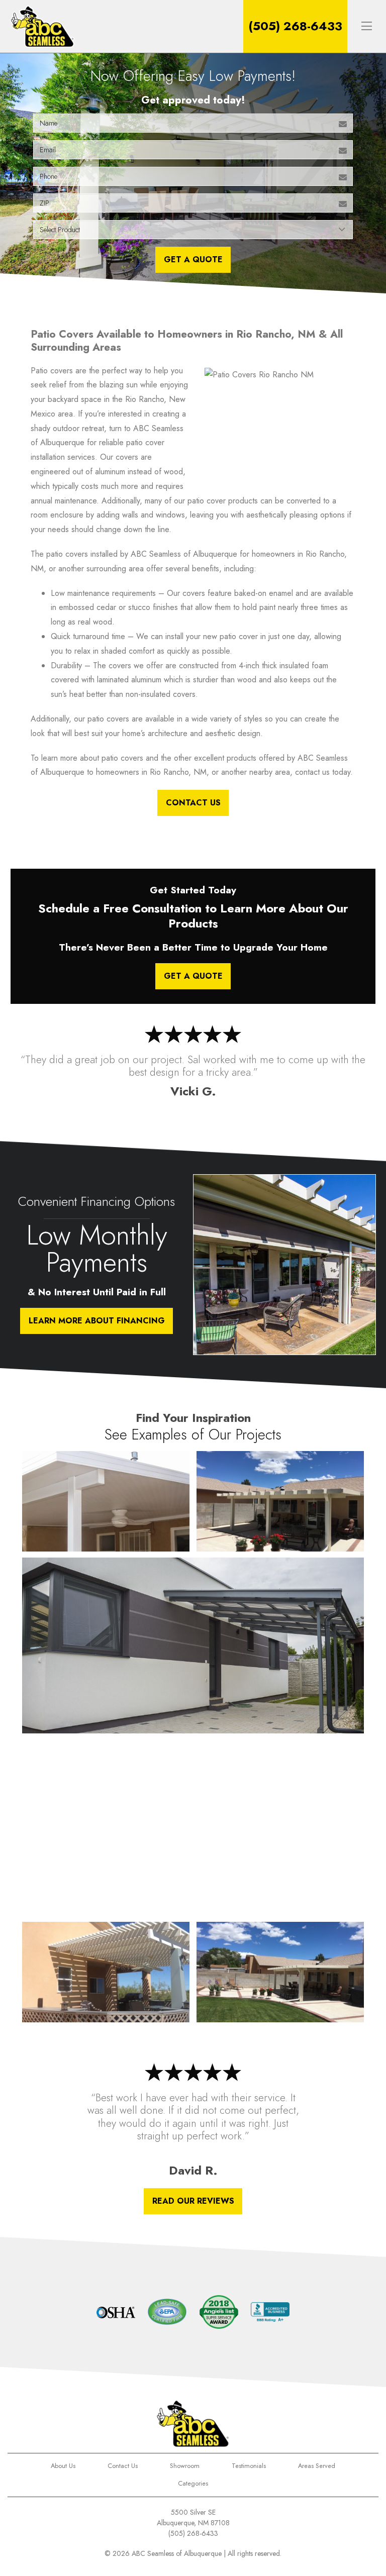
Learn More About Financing (97, 1321)
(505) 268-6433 (295, 26)
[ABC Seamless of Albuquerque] (42, 26)
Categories (193, 2483)
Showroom (185, 2466)
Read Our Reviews (193, 2201)
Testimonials (249, 2466)
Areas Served (317, 2466)
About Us (63, 2466)
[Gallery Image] (106, 1501)
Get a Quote (193, 976)
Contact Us (193, 803)
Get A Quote (193, 260)
